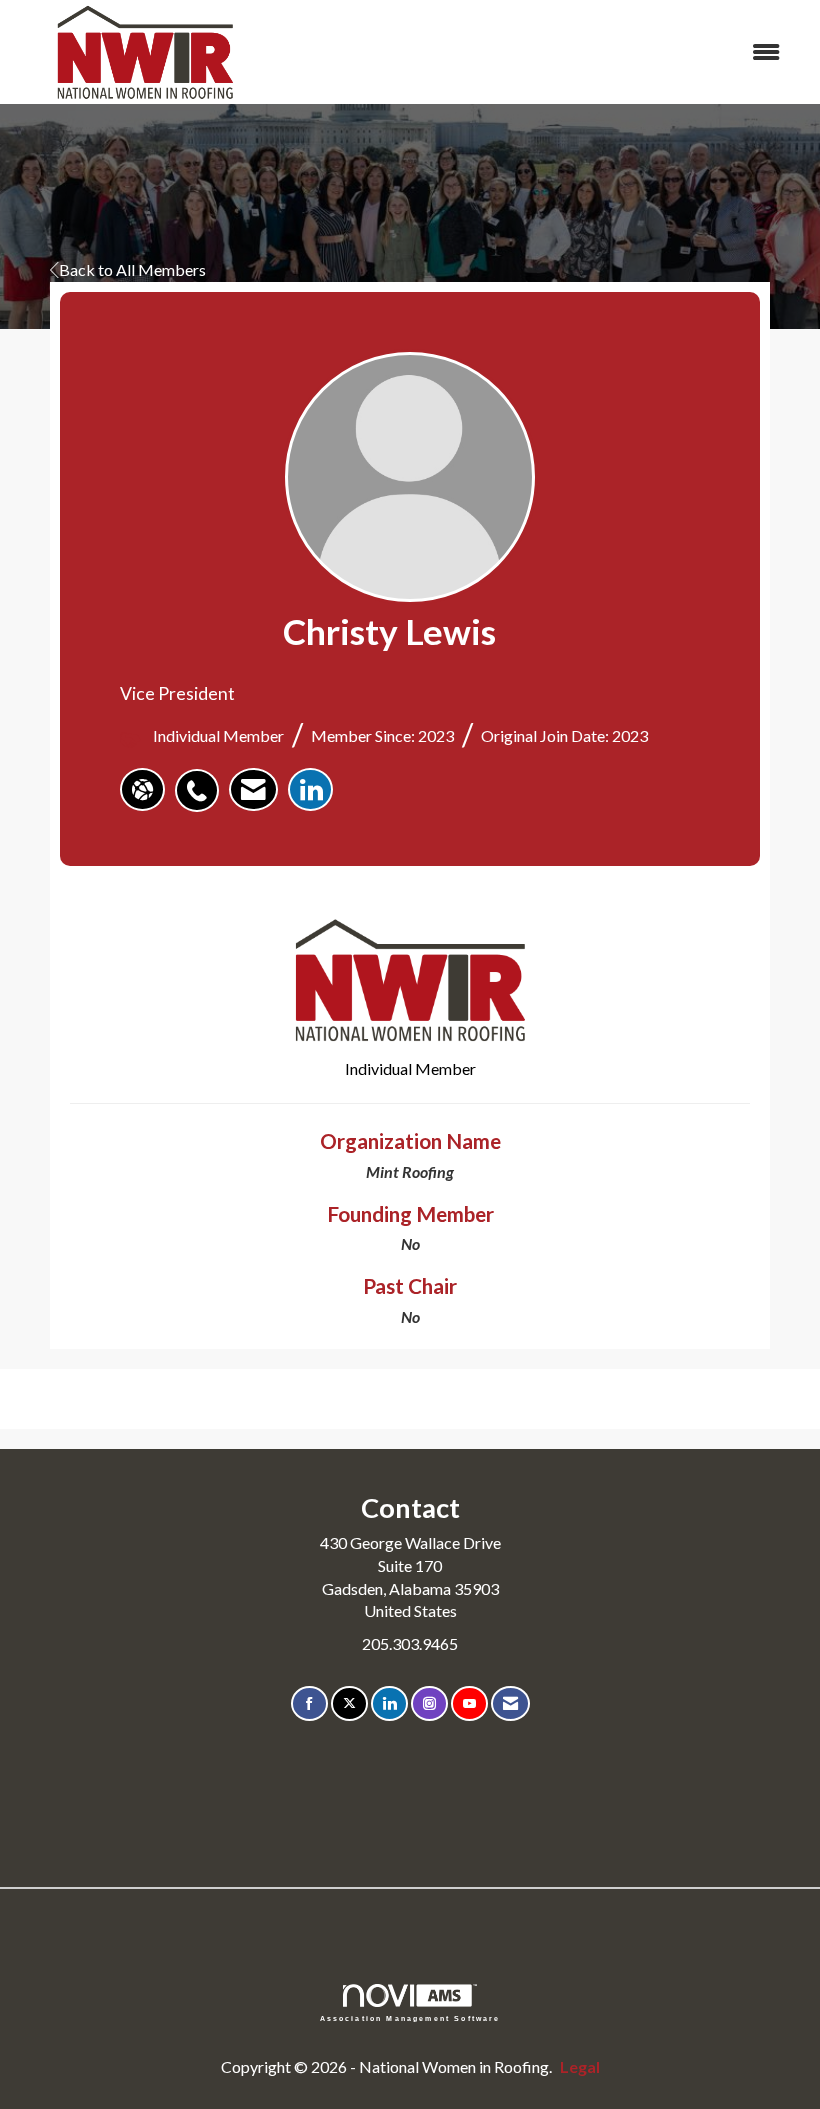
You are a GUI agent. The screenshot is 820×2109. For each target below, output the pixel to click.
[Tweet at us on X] (349, 1703)
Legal (580, 2066)
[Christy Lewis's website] (142, 790)
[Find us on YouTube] (469, 1703)
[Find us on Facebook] (309, 1703)
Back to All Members (132, 269)
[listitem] (202, 780)
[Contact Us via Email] (510, 1703)
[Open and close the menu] (537, 52)
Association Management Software (410, 2017)
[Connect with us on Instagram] (429, 1703)
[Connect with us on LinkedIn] (389, 1703)
